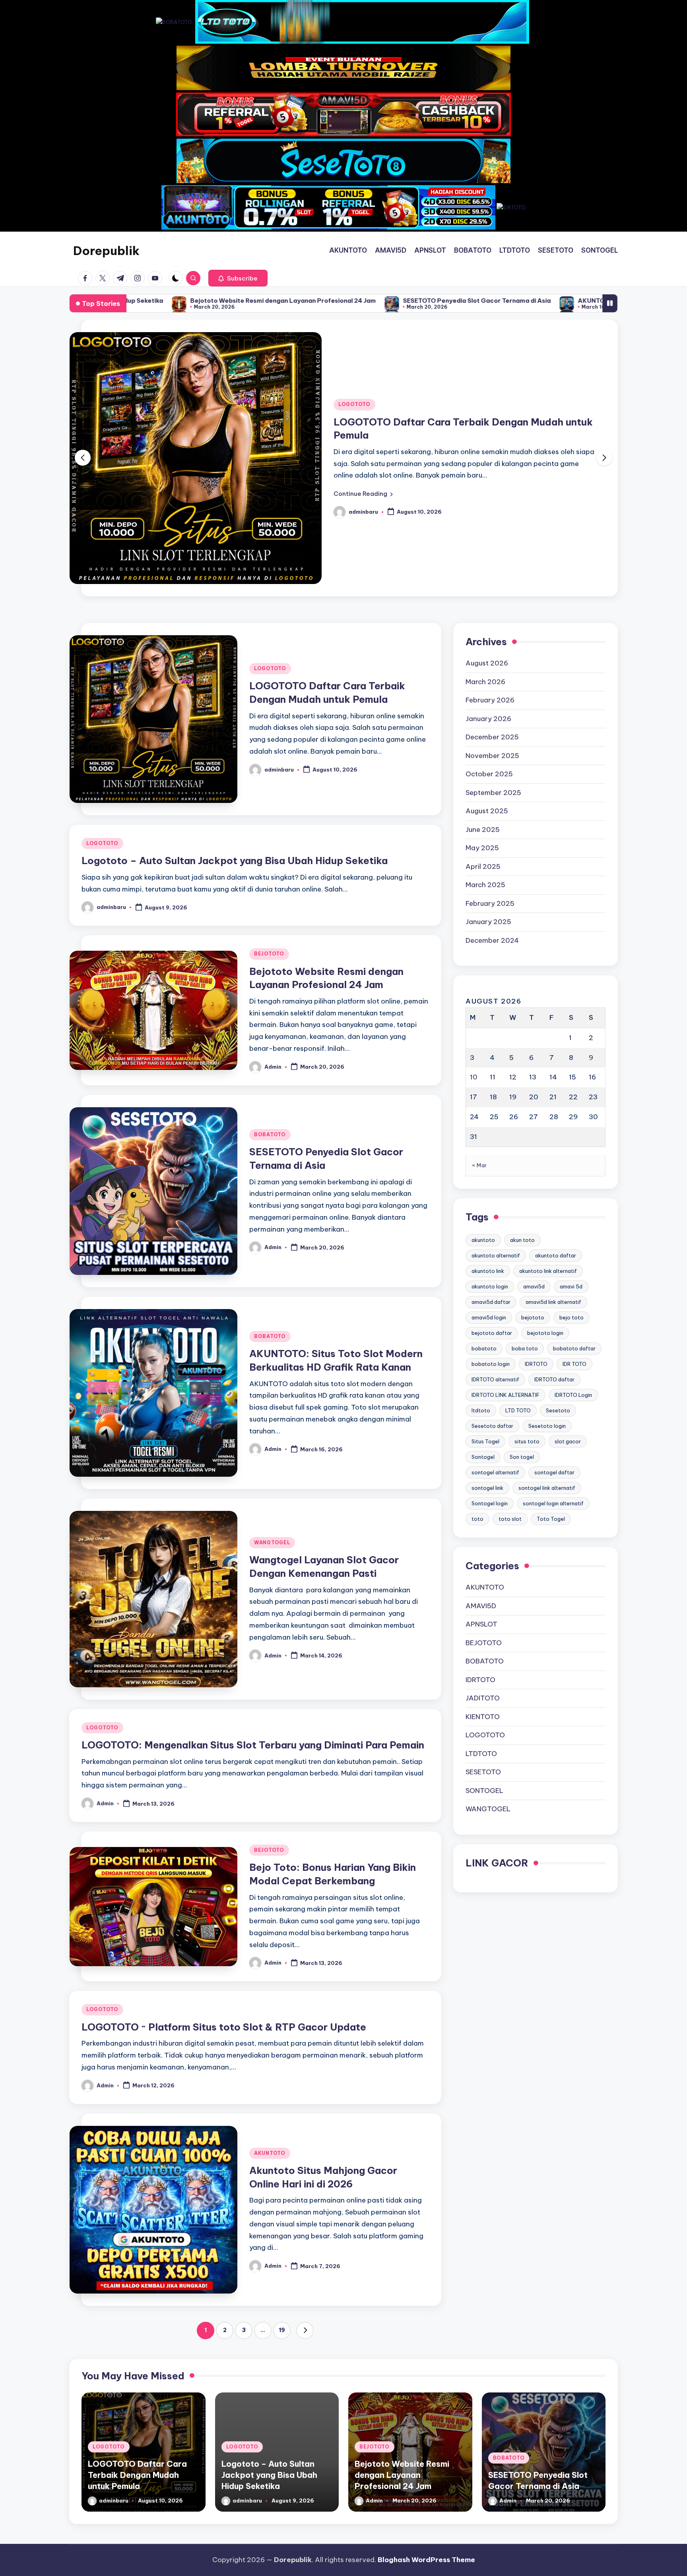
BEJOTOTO (269, 822)
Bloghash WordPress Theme (426, 2560)
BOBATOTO (270, 1003)
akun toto (522, 1108)
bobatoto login (491, 1232)
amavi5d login (489, 1186)
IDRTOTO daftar (554, 1247)
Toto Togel (551, 1387)
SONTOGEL (484, 1659)
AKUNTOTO (270, 2021)
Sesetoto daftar (492, 1294)
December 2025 (492, 605)
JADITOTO (483, 1566)
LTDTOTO (481, 1622)
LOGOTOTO (354, 338)
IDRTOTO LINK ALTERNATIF (506, 1263)
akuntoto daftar (556, 1124)
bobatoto (484, 1216)
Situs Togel (485, 1309)
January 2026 (488, 587)
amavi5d (534, 1155)
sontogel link (487, 1356)
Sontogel (483, 1325)
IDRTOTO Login (573, 1263)
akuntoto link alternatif (548, 1139)
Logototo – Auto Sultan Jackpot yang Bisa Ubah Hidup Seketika (235, 729)
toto (477, 1387)
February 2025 (490, 772)
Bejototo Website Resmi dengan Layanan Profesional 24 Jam (402, 2343)
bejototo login (545, 1201)
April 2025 (483, 735)
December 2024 (492, 808)
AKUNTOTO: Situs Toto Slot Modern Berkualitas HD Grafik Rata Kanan (433, 301)
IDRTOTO (536, 1232)
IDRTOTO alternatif (495, 1247)
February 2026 (490, 568)
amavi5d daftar (491, 1170)
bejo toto (572, 1186)
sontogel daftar (554, 1340)
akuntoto (483, 1108)
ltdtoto (481, 1278)
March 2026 (485, 550)
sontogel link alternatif (547, 1356)
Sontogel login (490, 1371)
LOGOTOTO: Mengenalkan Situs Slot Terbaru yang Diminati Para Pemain (253, 1613)
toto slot (510, 1387)
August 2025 (487, 679)
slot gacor (568, 1309)
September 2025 (493, 661)
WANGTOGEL (272, 1411)
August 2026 (487, 531)
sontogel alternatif (495, 1340)
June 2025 (483, 698)
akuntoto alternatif (496, 1124)
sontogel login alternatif (553, 1371)
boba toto (525, 1216)
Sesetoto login (547, 1294)
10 (474, 945)
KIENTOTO (483, 1585)
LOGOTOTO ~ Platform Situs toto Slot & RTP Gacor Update (224, 1895)
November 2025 (492, 624)
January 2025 (488, 790)
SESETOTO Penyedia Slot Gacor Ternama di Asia (226, 301)
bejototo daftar (492, 1201)
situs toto (527, 1309)
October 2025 (489, 642)
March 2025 (485, 753)
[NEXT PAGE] (305, 2199)
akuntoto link (488, 1139)
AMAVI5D (481, 1474)
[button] (238, 278)
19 (282, 2198)
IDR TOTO (574, 1232)
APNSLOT (481, 1492)
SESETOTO (483, 1640)
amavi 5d (571, 1155)
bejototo (533, 1186)
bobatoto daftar (574, 1216)
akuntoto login (490, 1155)
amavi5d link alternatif (553, 1170)
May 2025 (482, 716)
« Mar (479, 1033)
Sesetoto (558, 1278)
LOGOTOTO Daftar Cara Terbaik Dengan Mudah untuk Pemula (137, 2343)
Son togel (522, 1325)
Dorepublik (106, 251)
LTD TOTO (518, 1278)
